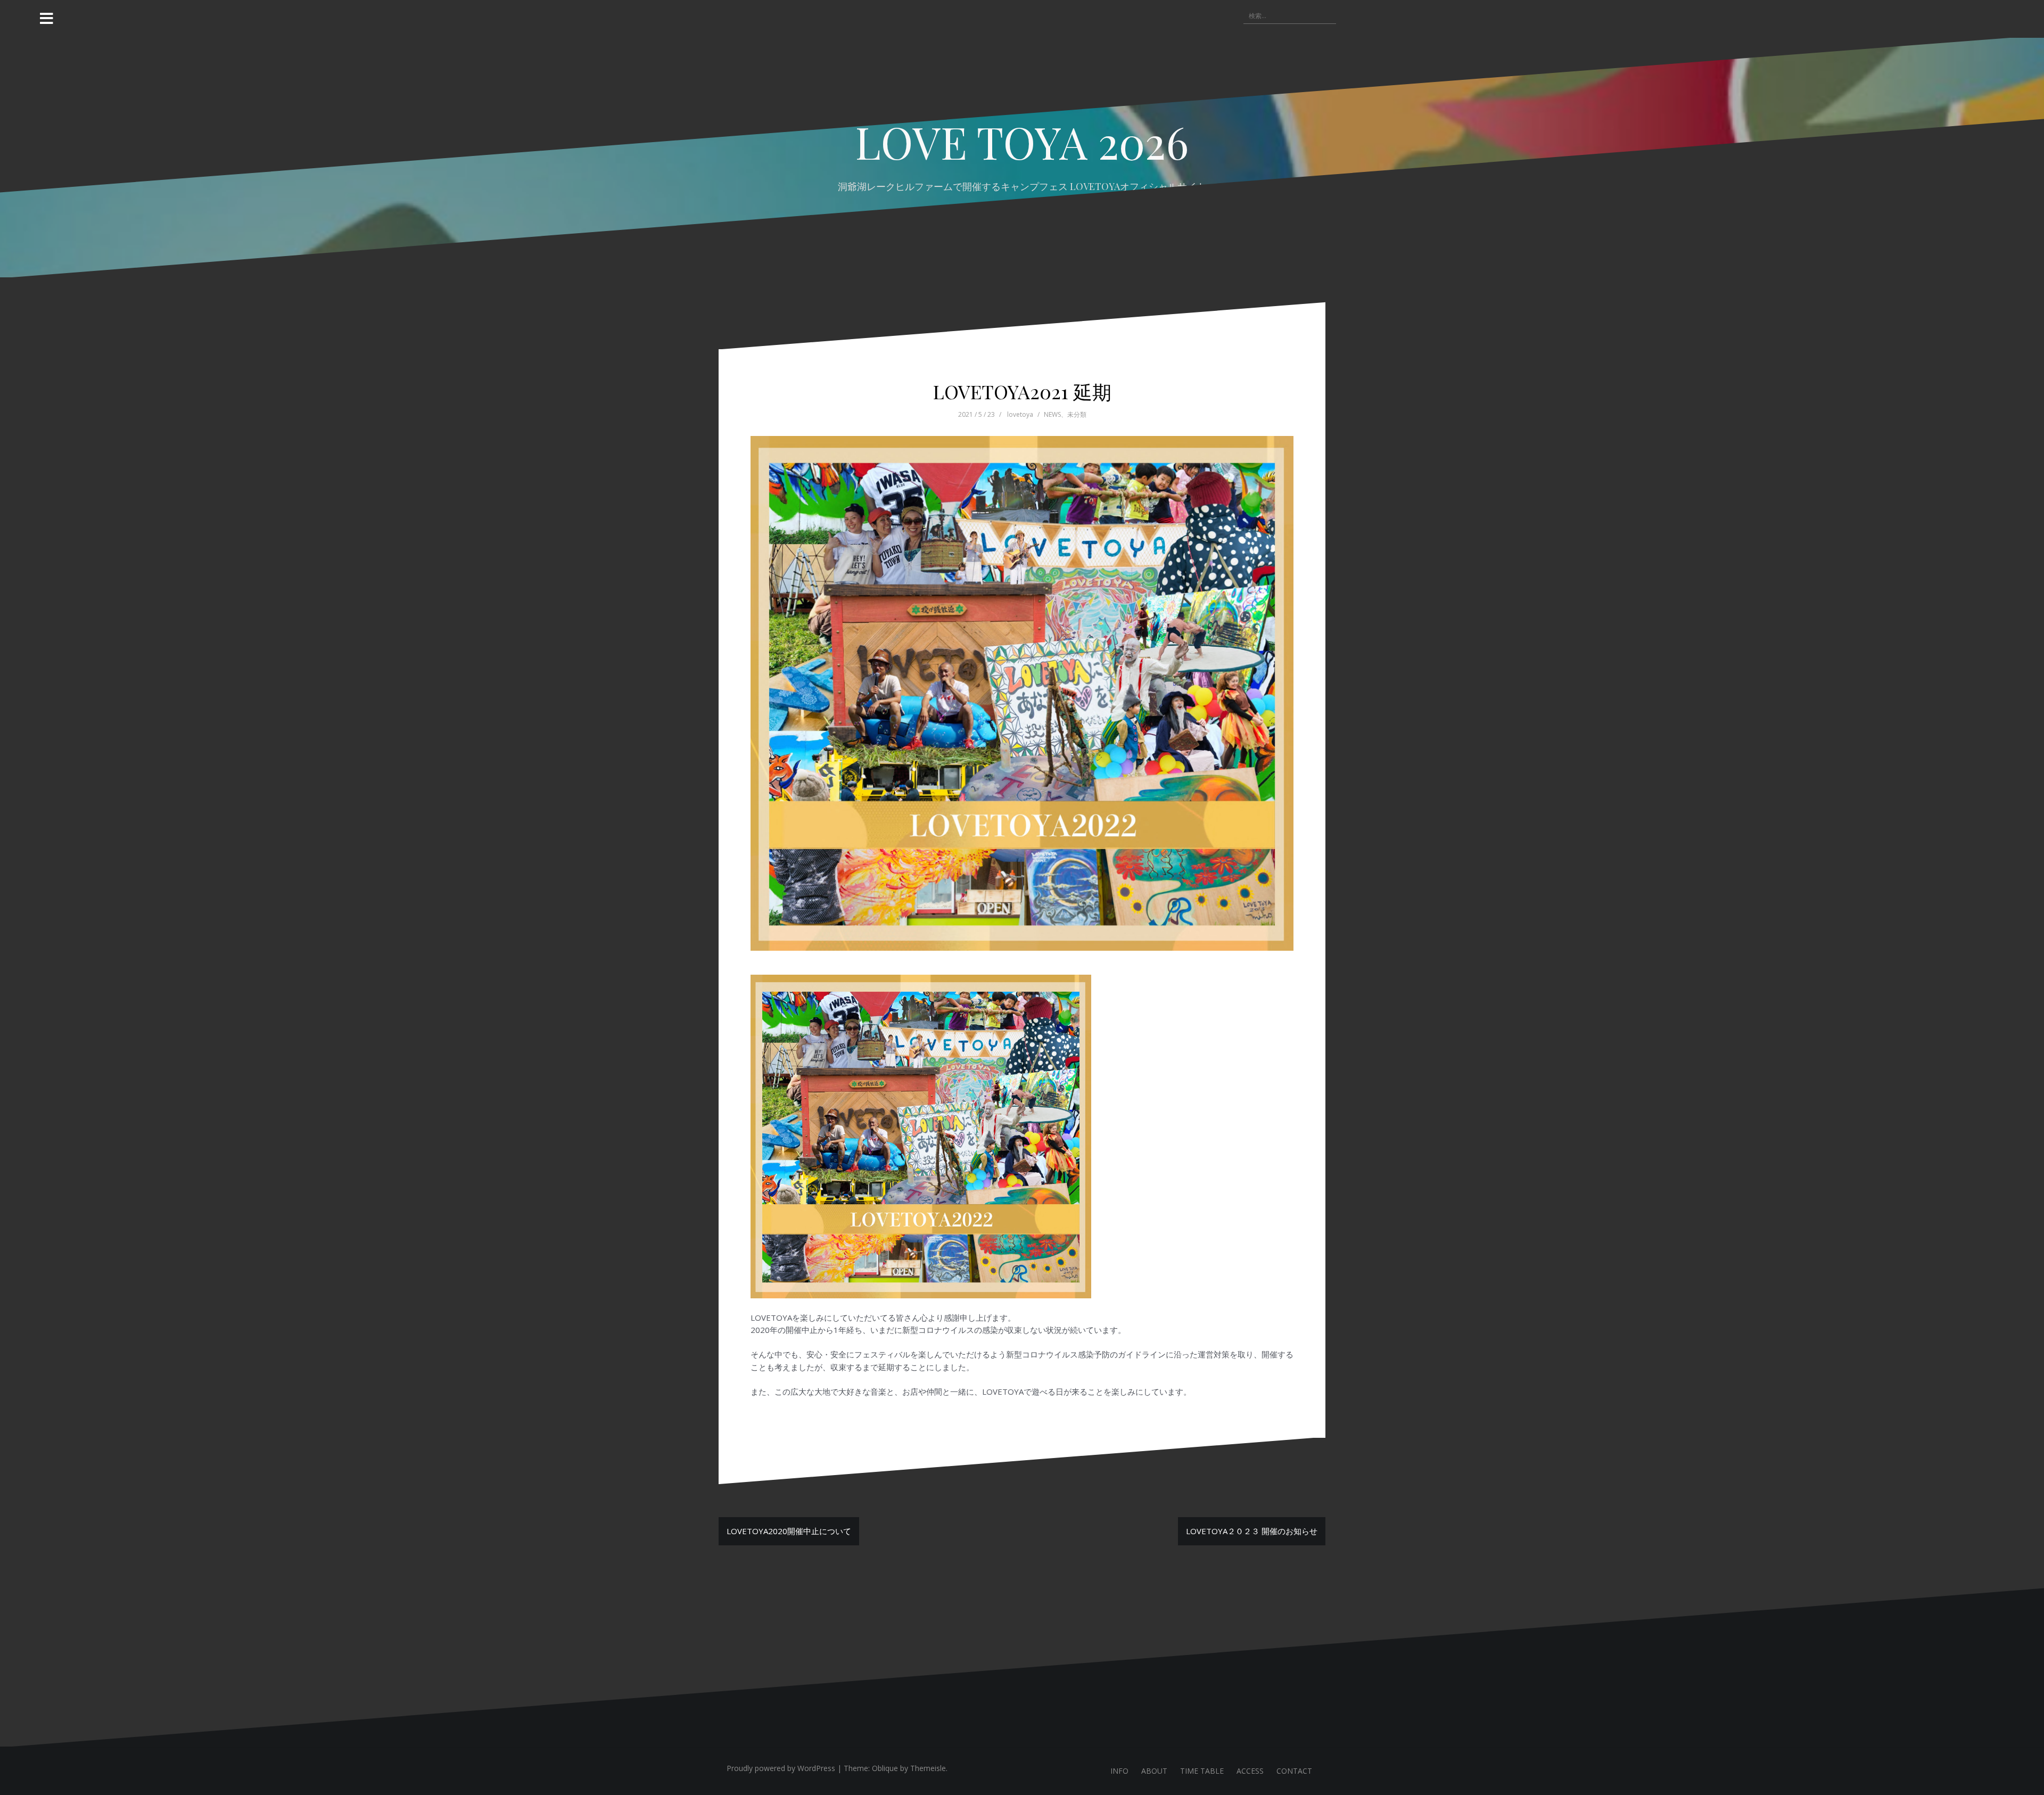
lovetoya (1020, 414)
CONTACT (1294, 1771)
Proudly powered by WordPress (781, 1768)
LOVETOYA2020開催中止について (789, 1531)
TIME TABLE (1202, 1771)
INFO (1119, 1771)
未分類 (1077, 414)
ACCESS (1250, 1771)
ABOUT (1154, 1771)
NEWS (1052, 414)
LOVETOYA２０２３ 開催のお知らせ (1252, 1531)
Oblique (885, 1768)
